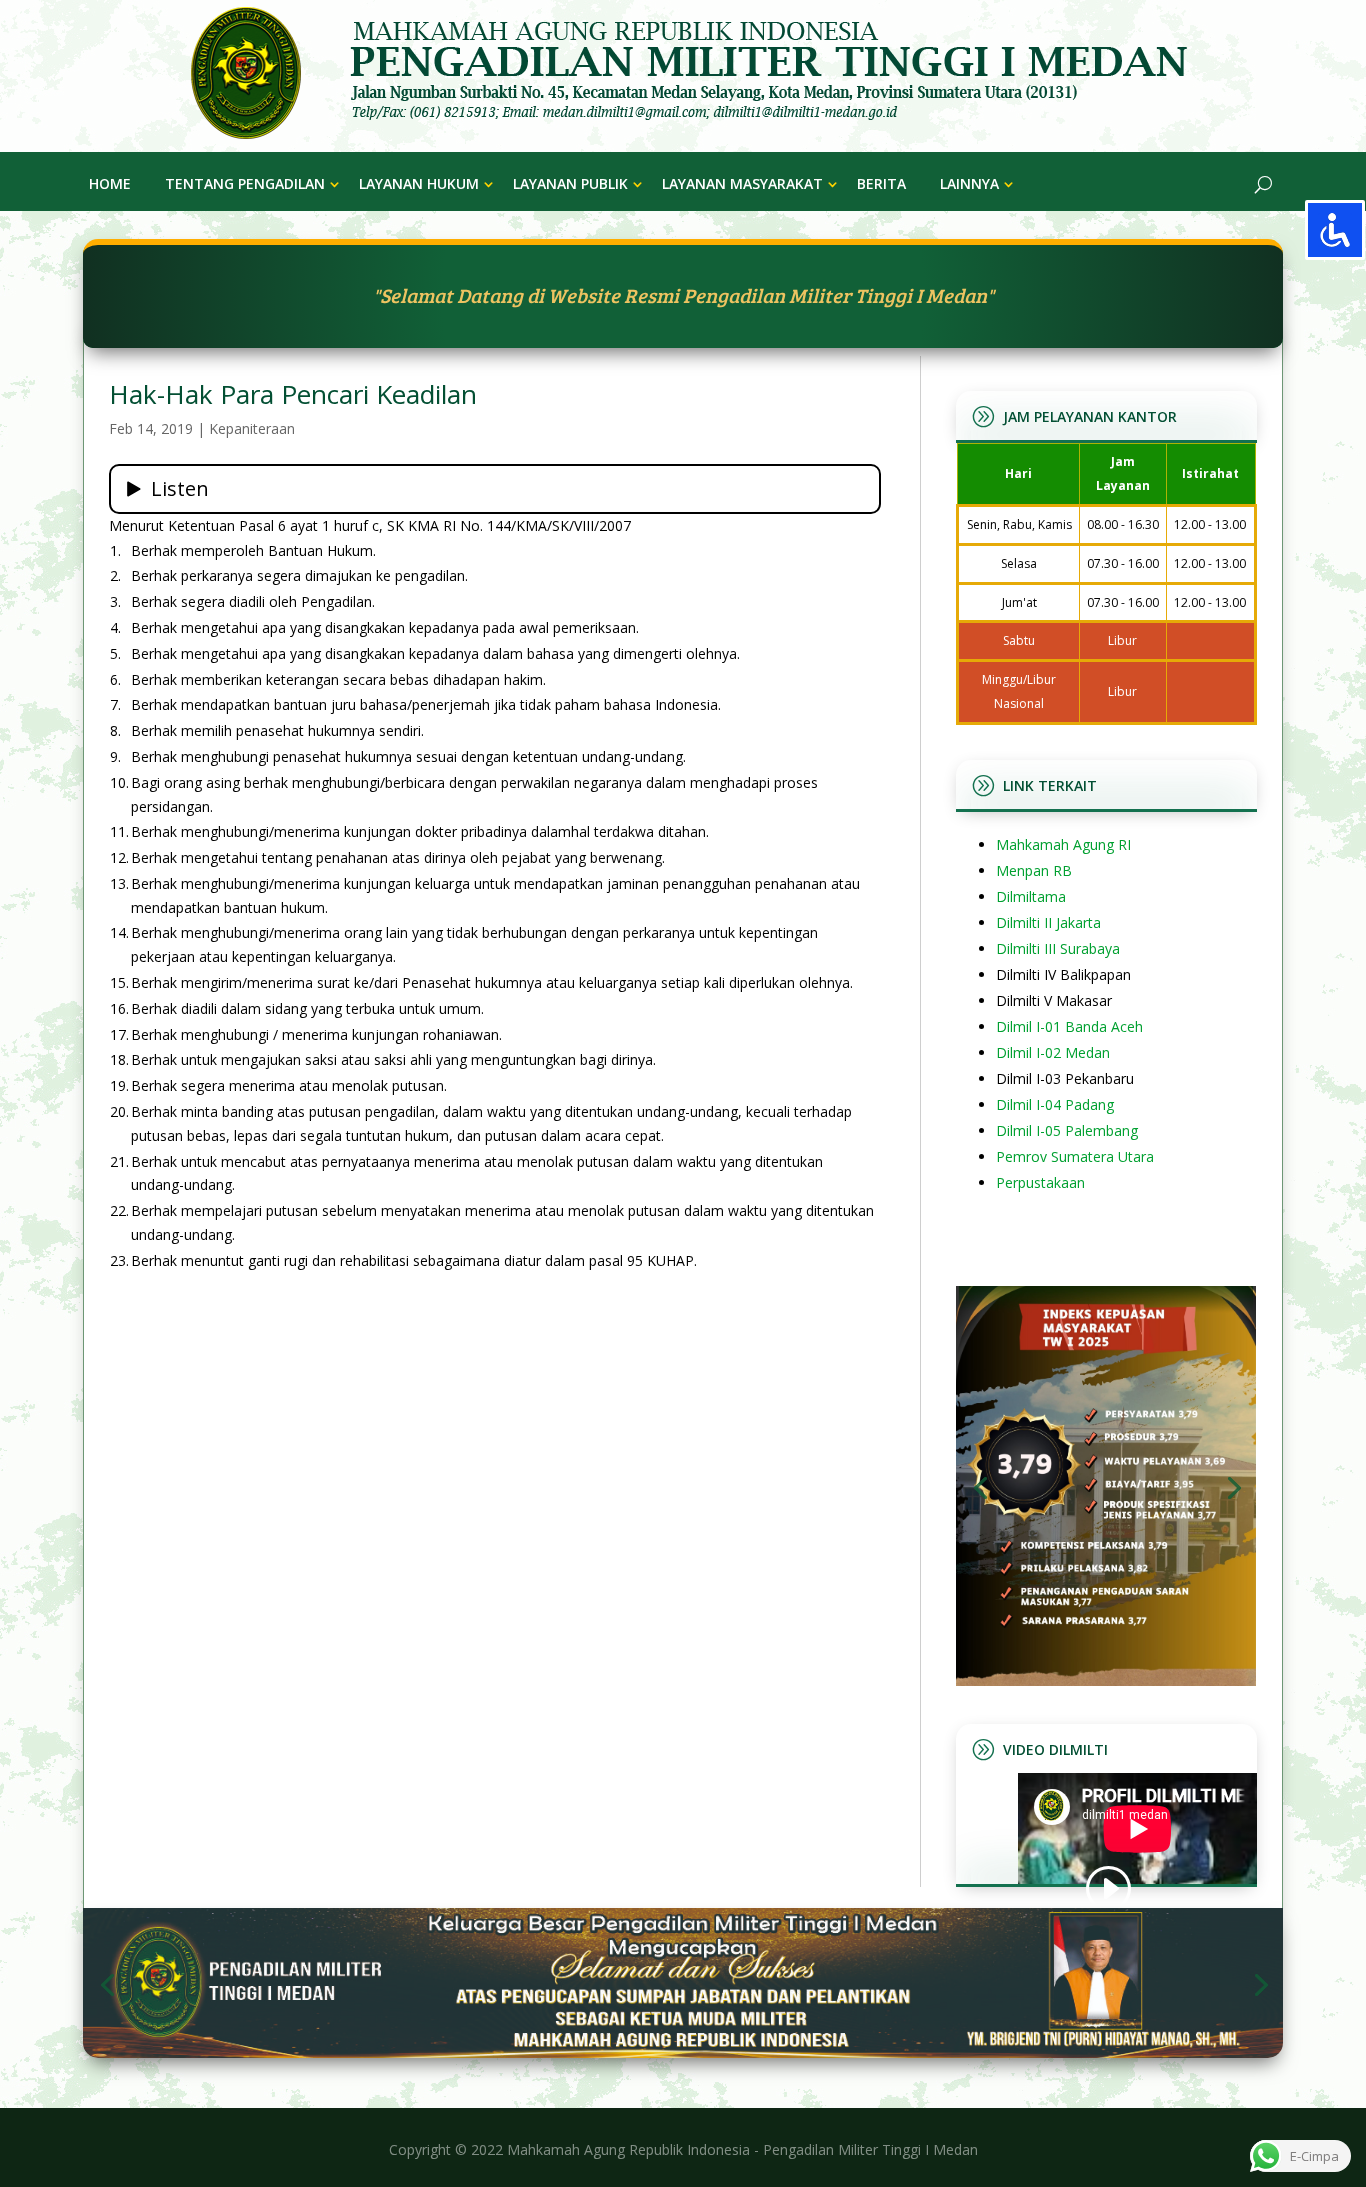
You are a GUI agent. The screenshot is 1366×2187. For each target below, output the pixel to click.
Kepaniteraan (252, 428)
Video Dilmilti (1055, 1749)
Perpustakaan (1040, 1182)
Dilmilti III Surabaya (1058, 948)
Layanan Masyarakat (742, 183)
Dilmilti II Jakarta (1048, 922)
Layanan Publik (570, 183)
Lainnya (969, 183)
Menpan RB (1034, 870)
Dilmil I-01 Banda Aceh (1069, 1026)
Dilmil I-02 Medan (1053, 1052)
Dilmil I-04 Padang (1055, 1104)
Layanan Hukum (419, 183)
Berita (881, 183)
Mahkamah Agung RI (1063, 844)
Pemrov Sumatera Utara (1075, 1156)
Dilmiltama (1031, 896)
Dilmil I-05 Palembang (1067, 1130)
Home (110, 183)
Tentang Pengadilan (245, 183)
